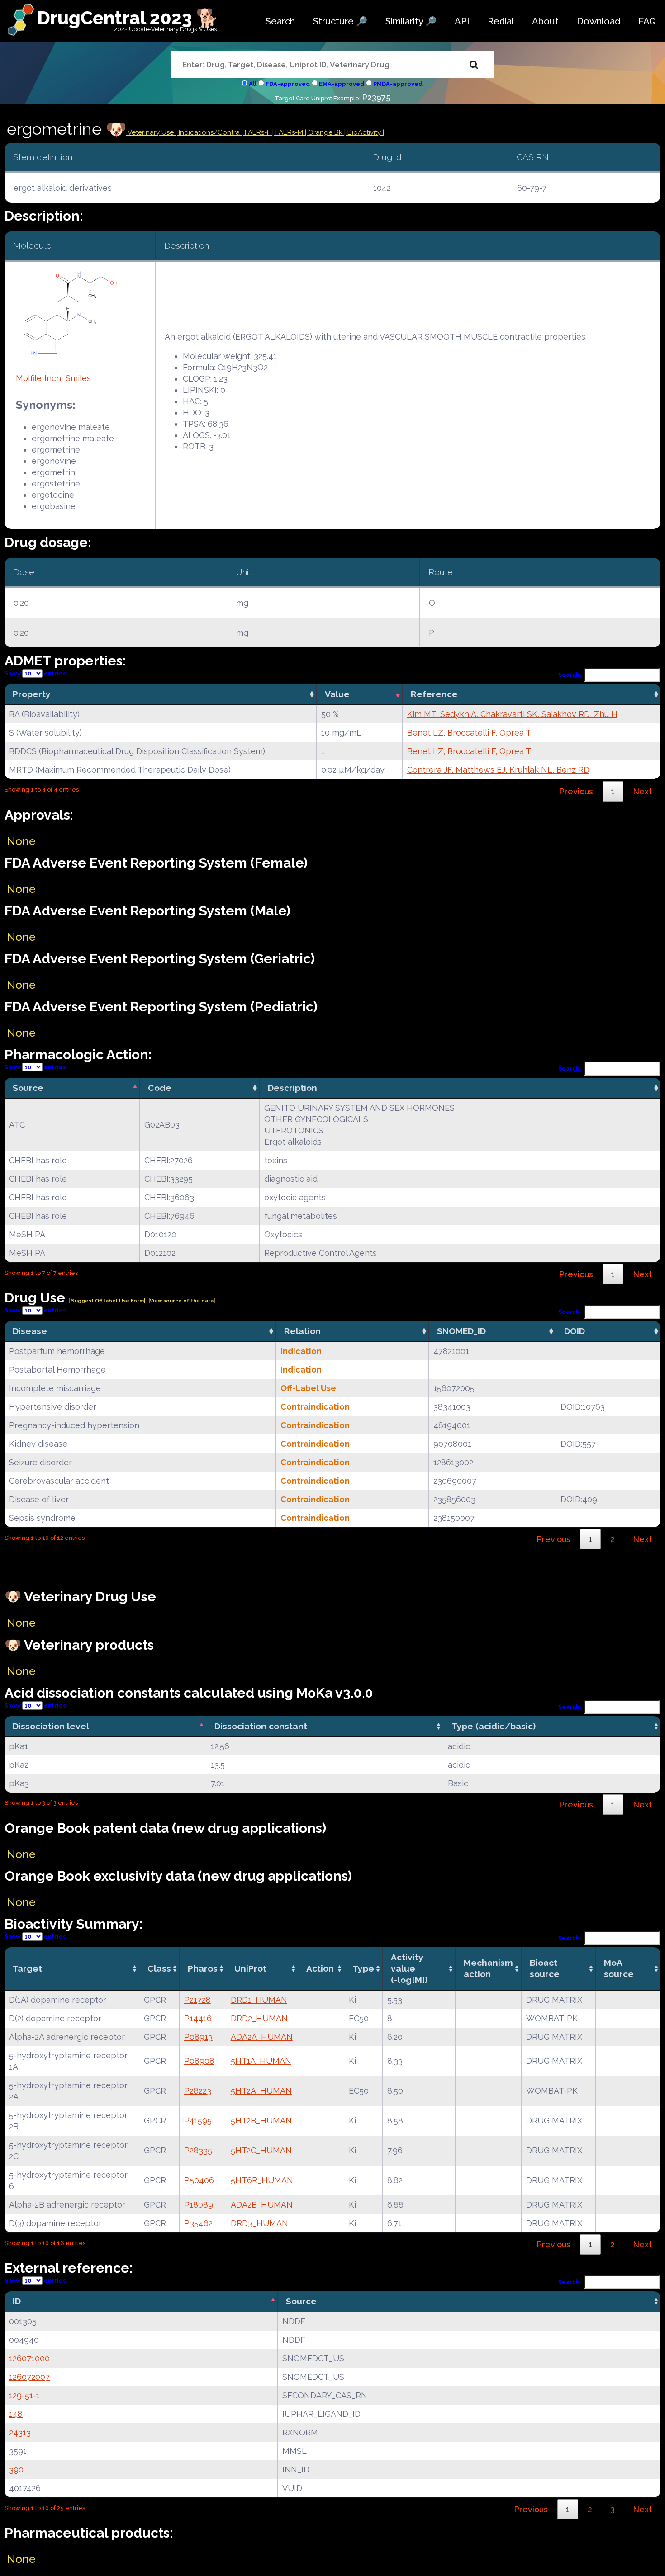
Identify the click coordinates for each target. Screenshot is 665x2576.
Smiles (78, 378)
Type (363, 1968)
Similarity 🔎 (411, 21)
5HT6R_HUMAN (262, 2180)
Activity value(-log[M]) (409, 1968)
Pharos (203, 1968)
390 (16, 2470)
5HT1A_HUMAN (261, 2061)
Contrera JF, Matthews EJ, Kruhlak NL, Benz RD (498, 770)
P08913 (198, 2037)
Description (292, 1088)
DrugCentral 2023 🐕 (128, 18)
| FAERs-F (257, 132)
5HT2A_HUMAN (261, 2091)
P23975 (376, 97)
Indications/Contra (210, 132)
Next (642, 791)
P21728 (197, 2000)
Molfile (29, 378)
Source (28, 1088)
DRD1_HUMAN (259, 2000)
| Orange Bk (325, 132)
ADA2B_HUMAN (262, 2205)
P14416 (198, 2018)
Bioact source (545, 1968)
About (545, 21)
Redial (501, 21)
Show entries (35, 673)
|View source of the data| (182, 1301)
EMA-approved (342, 84)
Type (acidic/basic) (494, 1726)
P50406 (199, 2180)
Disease (30, 1331)
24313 (20, 2432)
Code (160, 1088)
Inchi (54, 378)
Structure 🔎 (340, 21)
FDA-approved (288, 84)
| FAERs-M (289, 132)
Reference (434, 694)
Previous (576, 791)
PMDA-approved (398, 84)
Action (320, 1968)
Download (598, 21)
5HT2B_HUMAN (261, 2121)
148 (16, 2414)
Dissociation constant (261, 1726)
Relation (302, 1331)
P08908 (199, 2061)
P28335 (198, 2150)
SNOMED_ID (461, 1331)
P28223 (198, 2091)
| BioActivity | (364, 132)
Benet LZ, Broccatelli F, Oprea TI (470, 733)
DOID (575, 1331)
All (253, 84)
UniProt (250, 1968)
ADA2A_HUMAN (262, 2037)
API (462, 21)
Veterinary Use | (152, 132)
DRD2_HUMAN (259, 2018)
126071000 (29, 2358)
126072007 (29, 2377)
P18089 (199, 2205)
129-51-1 (24, 2395)
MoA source (619, 1968)
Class (159, 1968)
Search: (570, 675)
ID (17, 2301)
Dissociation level (51, 1726)
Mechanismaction (488, 1968)
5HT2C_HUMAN (261, 2150)
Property (32, 694)
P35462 (198, 2223)
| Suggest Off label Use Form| (107, 1301)
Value (337, 694)
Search (280, 21)
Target (27, 1968)
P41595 (198, 2121)
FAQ (647, 21)
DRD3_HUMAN (259, 2223)
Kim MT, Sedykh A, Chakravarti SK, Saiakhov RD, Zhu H (512, 714)
